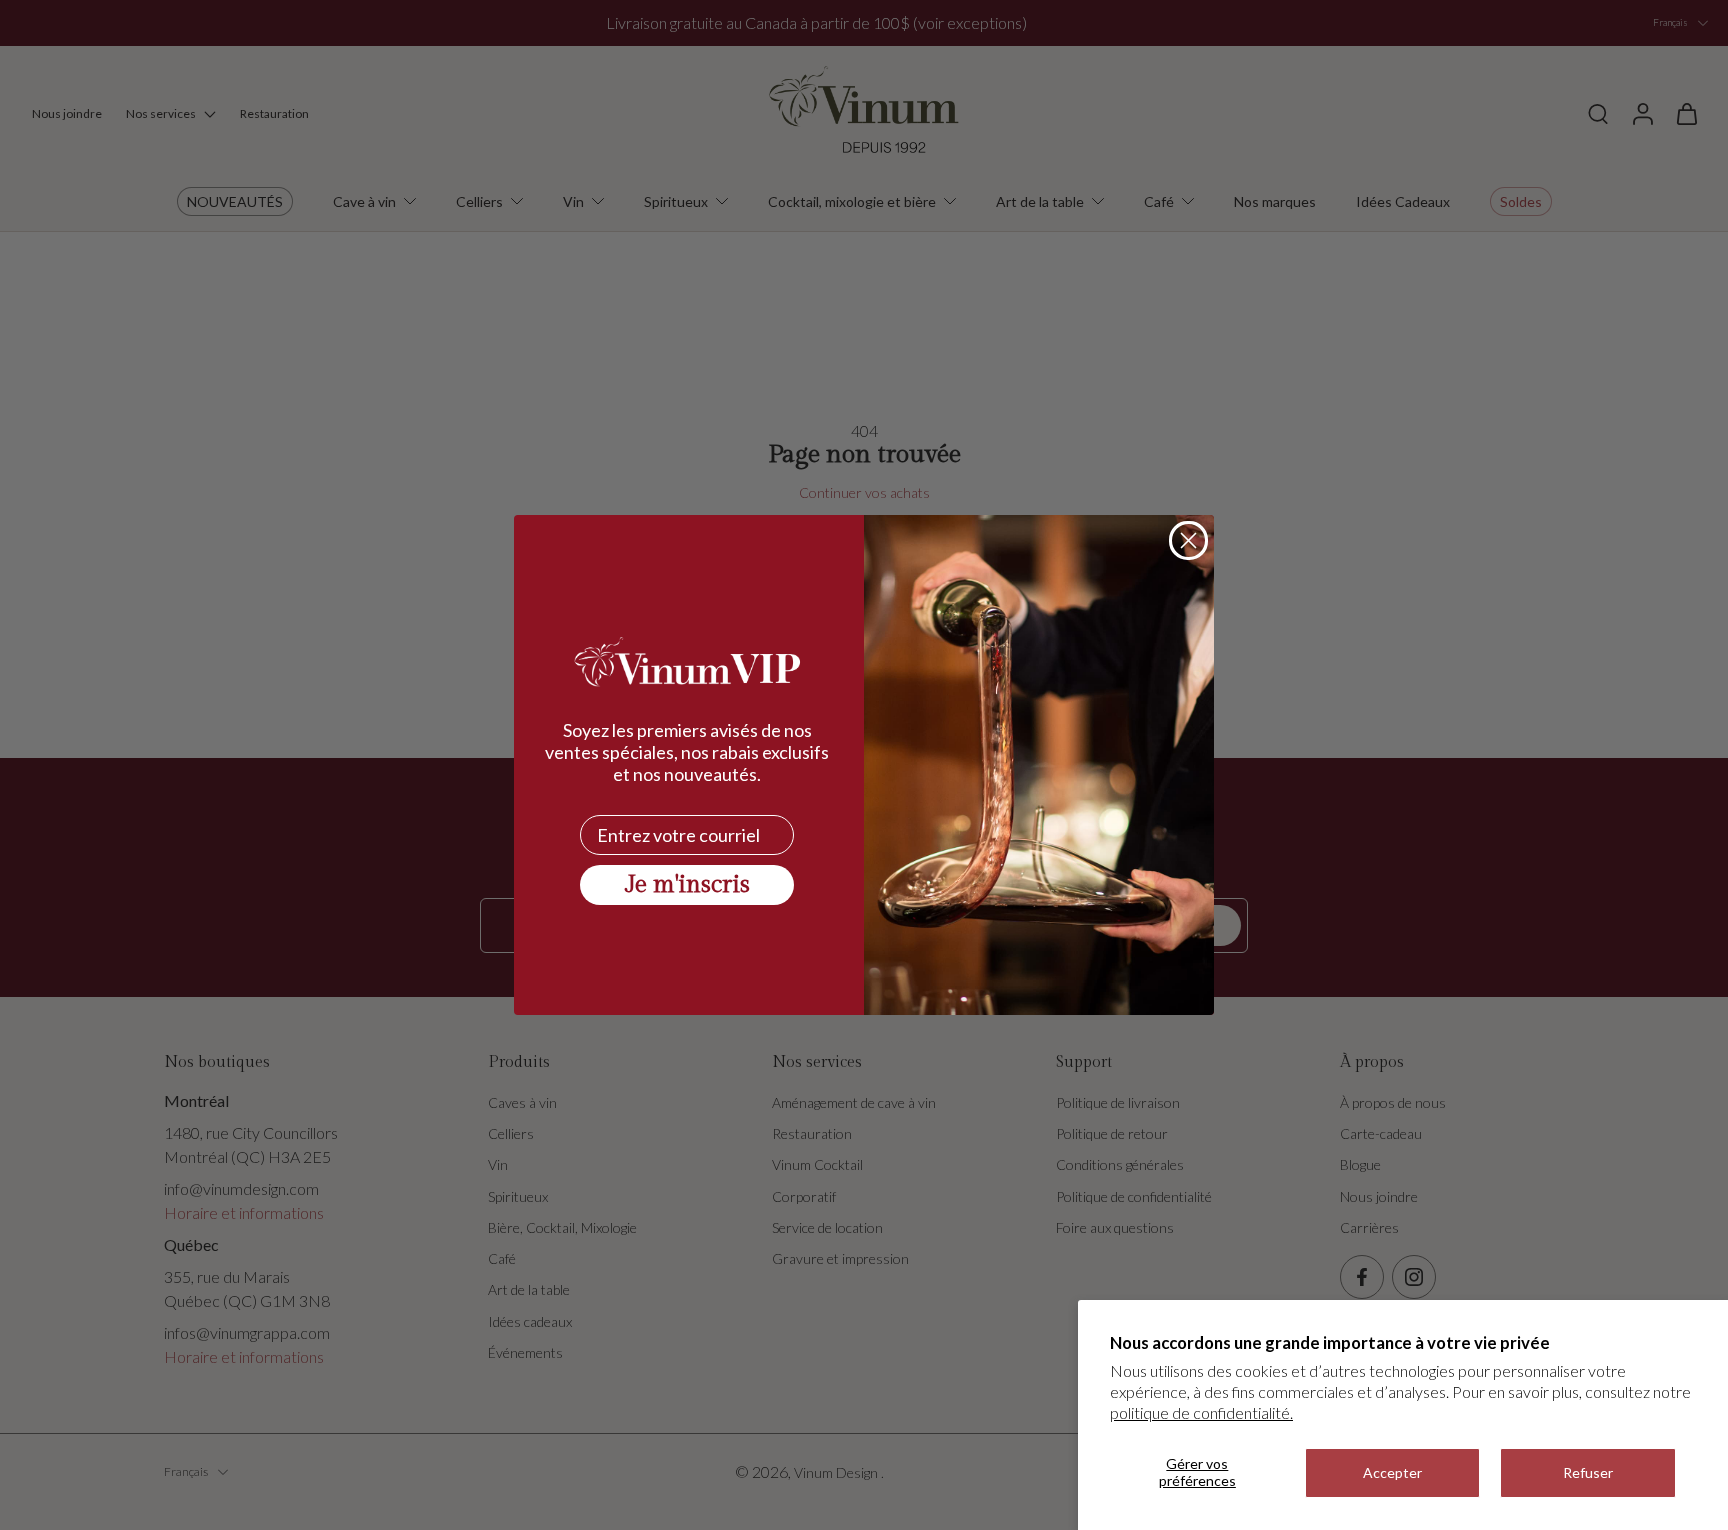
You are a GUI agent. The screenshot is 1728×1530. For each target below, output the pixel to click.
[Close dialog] (1188, 540)
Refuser (1588, 1472)
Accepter (1392, 1472)
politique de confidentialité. (1201, 1412)
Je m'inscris (687, 885)
